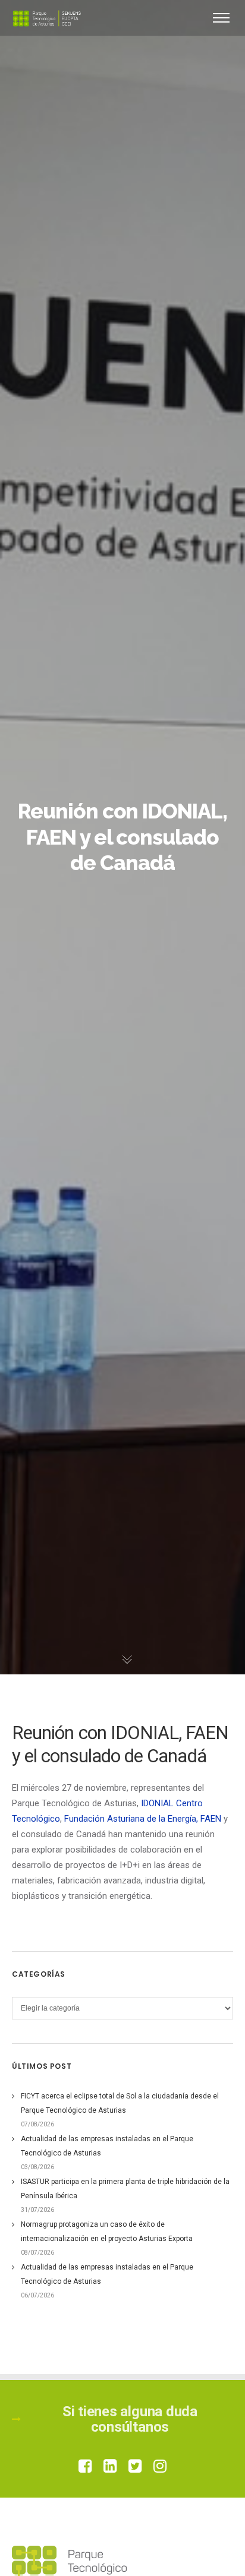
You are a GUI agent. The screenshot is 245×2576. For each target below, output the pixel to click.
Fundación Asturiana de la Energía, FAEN (143, 1819)
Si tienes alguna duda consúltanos (130, 2419)
